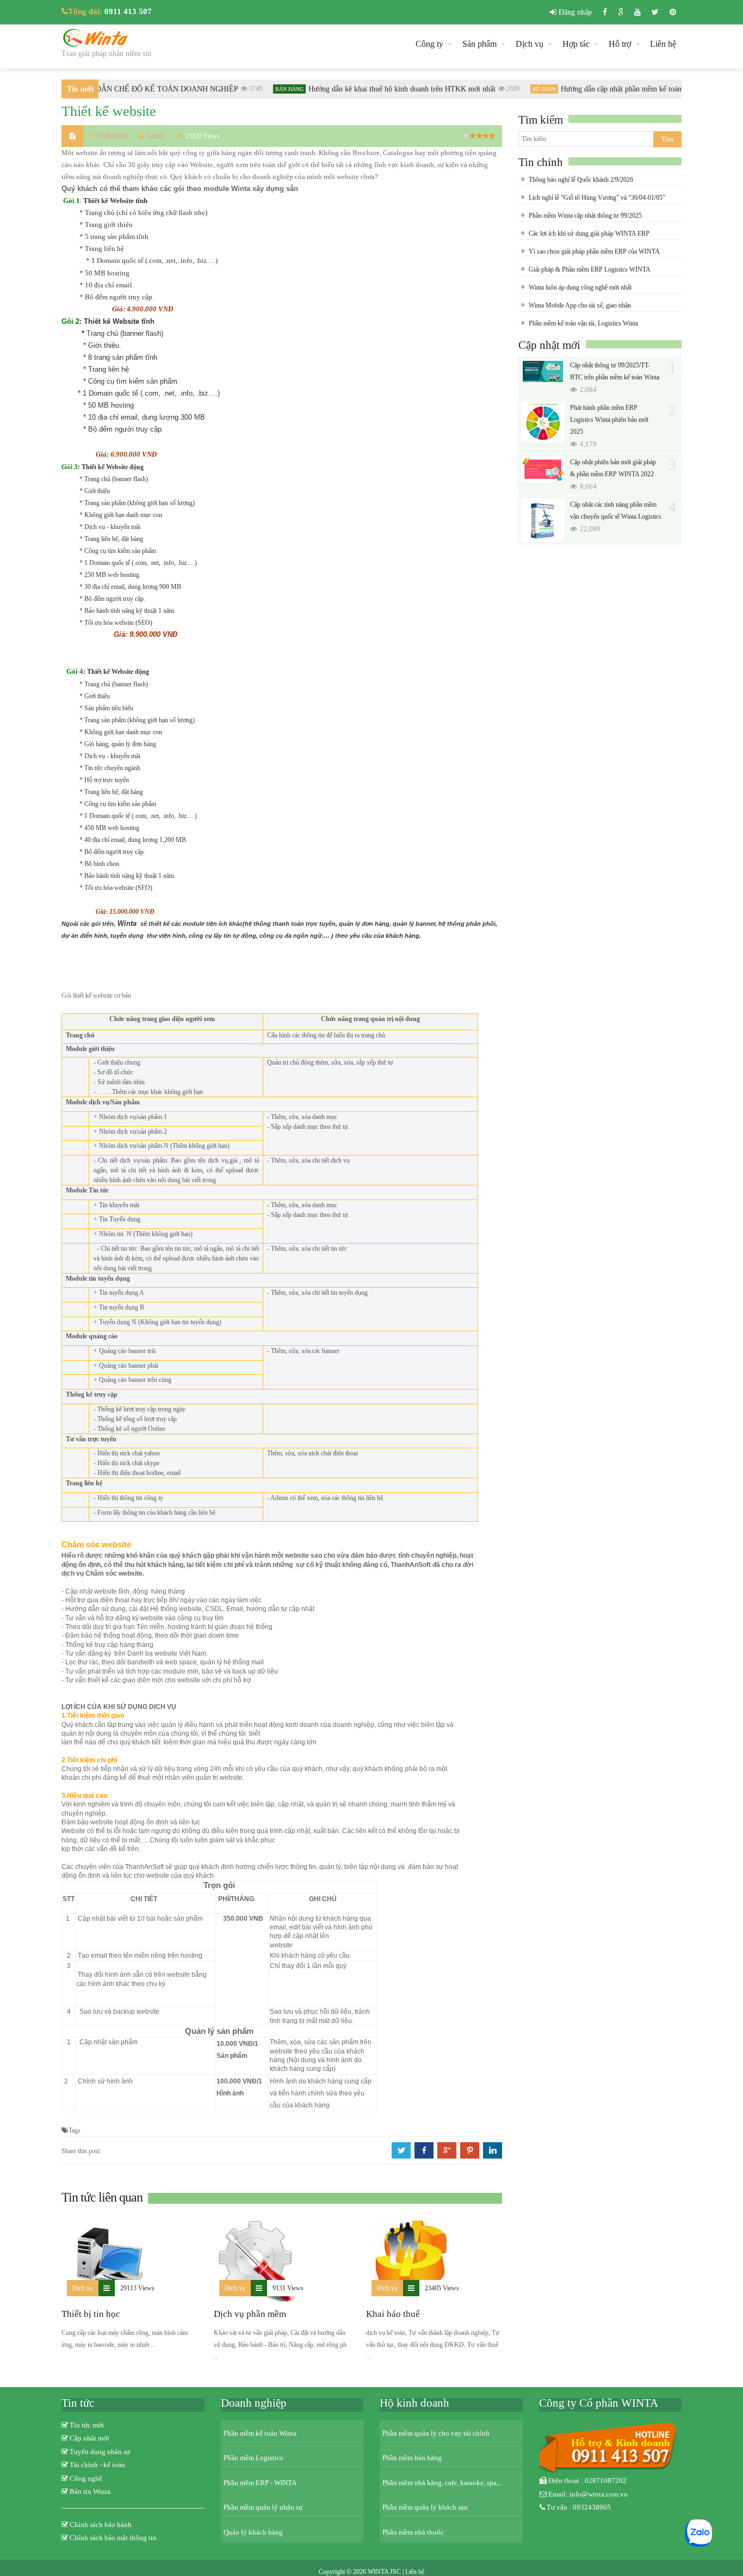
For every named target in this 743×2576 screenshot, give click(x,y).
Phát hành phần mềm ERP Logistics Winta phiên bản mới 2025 (609, 420)
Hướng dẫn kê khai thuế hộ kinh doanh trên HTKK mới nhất (388, 89)
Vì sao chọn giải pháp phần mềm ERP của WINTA (594, 251)
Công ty (429, 44)
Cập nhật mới (549, 345)
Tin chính (541, 162)
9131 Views (288, 2288)
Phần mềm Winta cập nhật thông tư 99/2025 (585, 216)
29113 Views (137, 2288)
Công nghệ (86, 2478)
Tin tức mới (87, 2425)
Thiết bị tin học (91, 2314)
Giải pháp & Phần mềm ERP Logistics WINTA (590, 269)
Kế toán (530, 89)
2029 (499, 89)
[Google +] (621, 12)
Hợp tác (576, 44)
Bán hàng (275, 89)
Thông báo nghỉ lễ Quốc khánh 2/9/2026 (581, 180)
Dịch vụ (530, 44)
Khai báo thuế (393, 2314)
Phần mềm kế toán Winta (260, 2433)
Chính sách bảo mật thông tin (113, 2538)
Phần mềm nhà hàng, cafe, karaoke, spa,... (443, 2483)
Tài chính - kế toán (97, 2465)
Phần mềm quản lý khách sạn (425, 2507)
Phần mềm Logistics (253, 2458)
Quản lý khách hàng (253, 2532)
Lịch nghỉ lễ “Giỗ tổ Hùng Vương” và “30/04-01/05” (597, 198)
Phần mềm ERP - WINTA (260, 2483)
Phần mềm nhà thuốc (413, 2532)
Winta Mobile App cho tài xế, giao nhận (580, 305)
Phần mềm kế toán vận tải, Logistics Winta (583, 323)
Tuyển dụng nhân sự (100, 2452)
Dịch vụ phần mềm (250, 2314)
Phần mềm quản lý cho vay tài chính (436, 2433)
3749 (242, 89)
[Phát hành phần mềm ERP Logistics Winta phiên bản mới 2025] (543, 422)
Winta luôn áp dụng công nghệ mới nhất (580, 287)
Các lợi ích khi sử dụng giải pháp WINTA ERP (589, 233)
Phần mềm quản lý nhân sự (263, 2507)
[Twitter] (655, 12)
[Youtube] (637, 12)
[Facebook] (605, 12)
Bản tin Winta (90, 2491)
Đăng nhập (574, 12)
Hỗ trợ (620, 44)
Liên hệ (663, 44)
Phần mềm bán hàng (412, 2458)
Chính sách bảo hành (101, 2525)
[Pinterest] (673, 12)
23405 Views (442, 2288)
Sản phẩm (479, 44)
